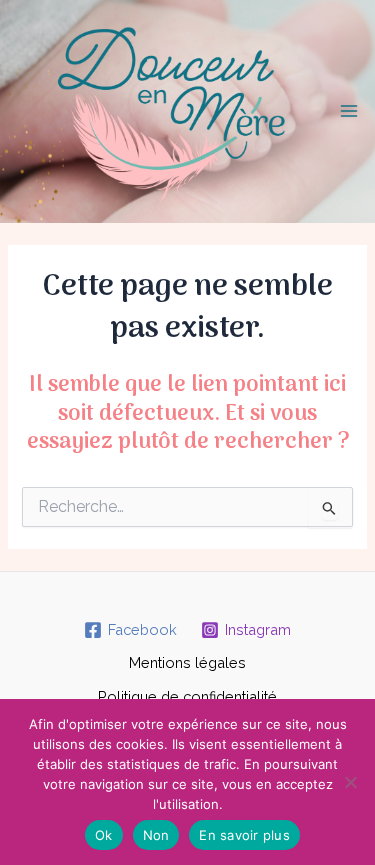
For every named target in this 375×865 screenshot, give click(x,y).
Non (156, 835)
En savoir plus (244, 835)
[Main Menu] (349, 111)
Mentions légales (187, 662)
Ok (104, 835)
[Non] (350, 782)
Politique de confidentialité (187, 696)
